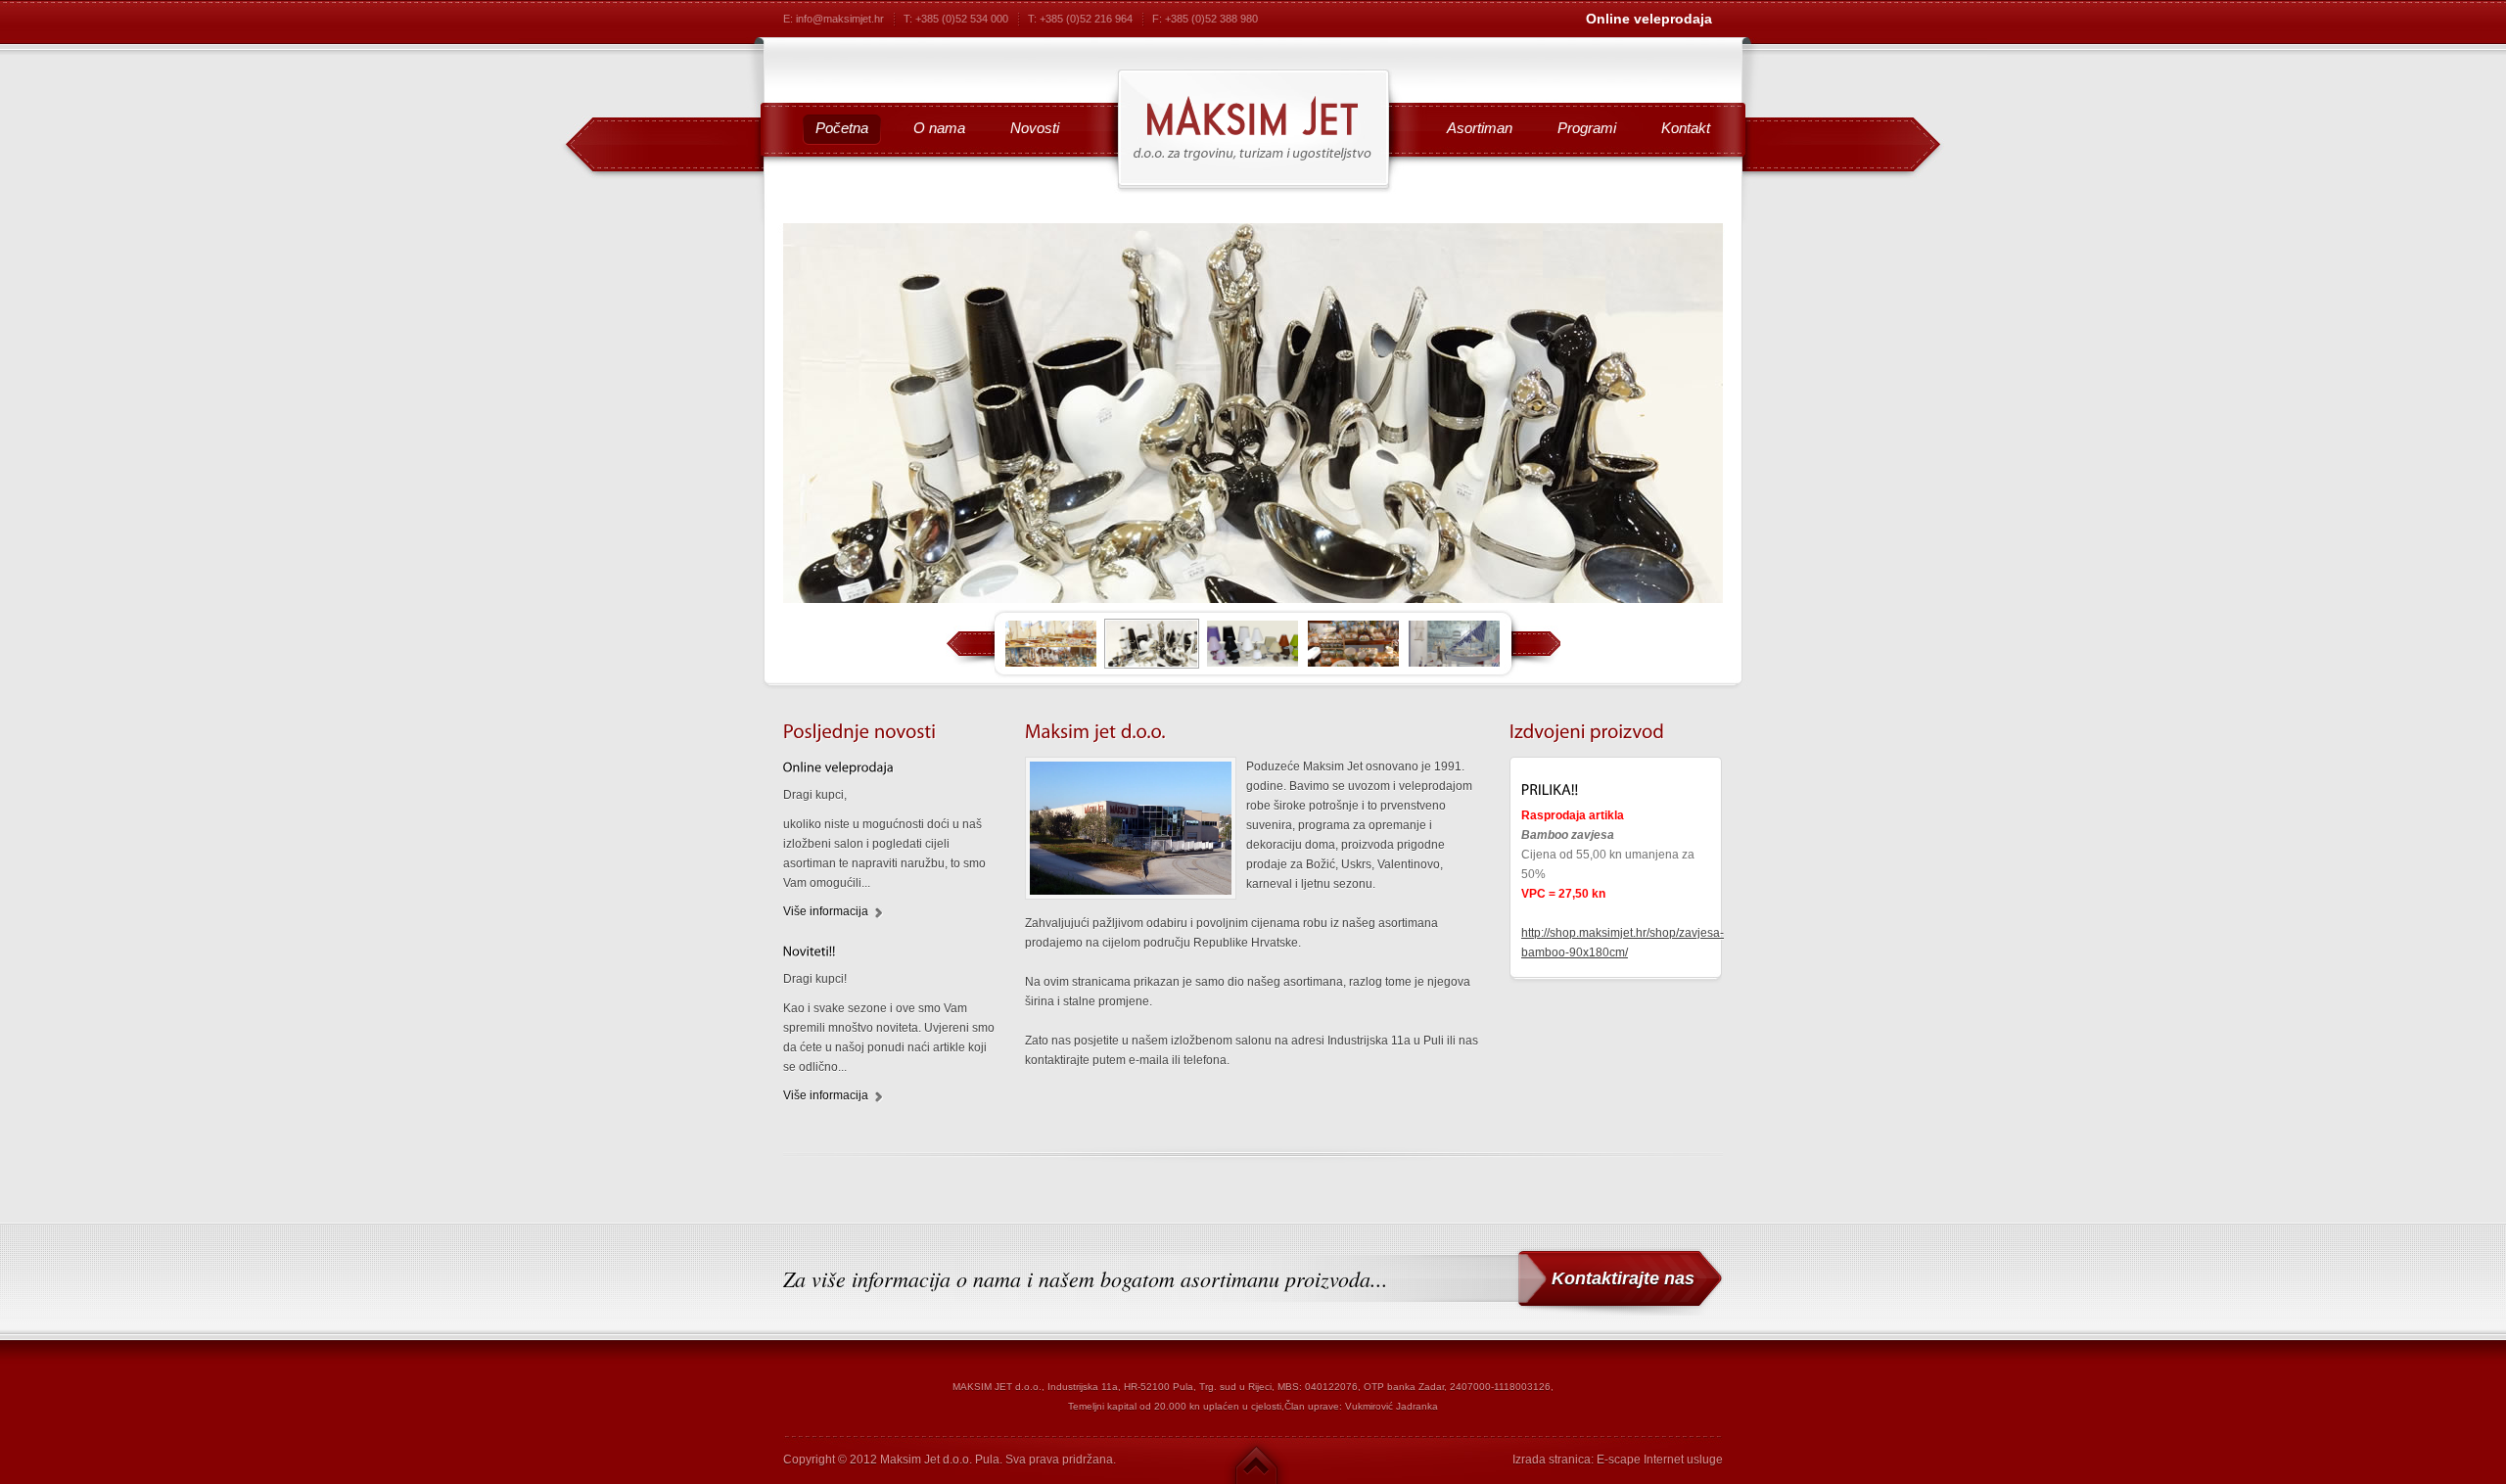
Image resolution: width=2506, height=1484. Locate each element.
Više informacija (826, 911)
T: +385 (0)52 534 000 (956, 19)
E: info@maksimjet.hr (834, 19)
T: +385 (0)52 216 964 (1080, 19)
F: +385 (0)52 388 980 (1205, 19)
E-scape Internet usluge (1660, 1460)
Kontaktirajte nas (1623, 1278)
